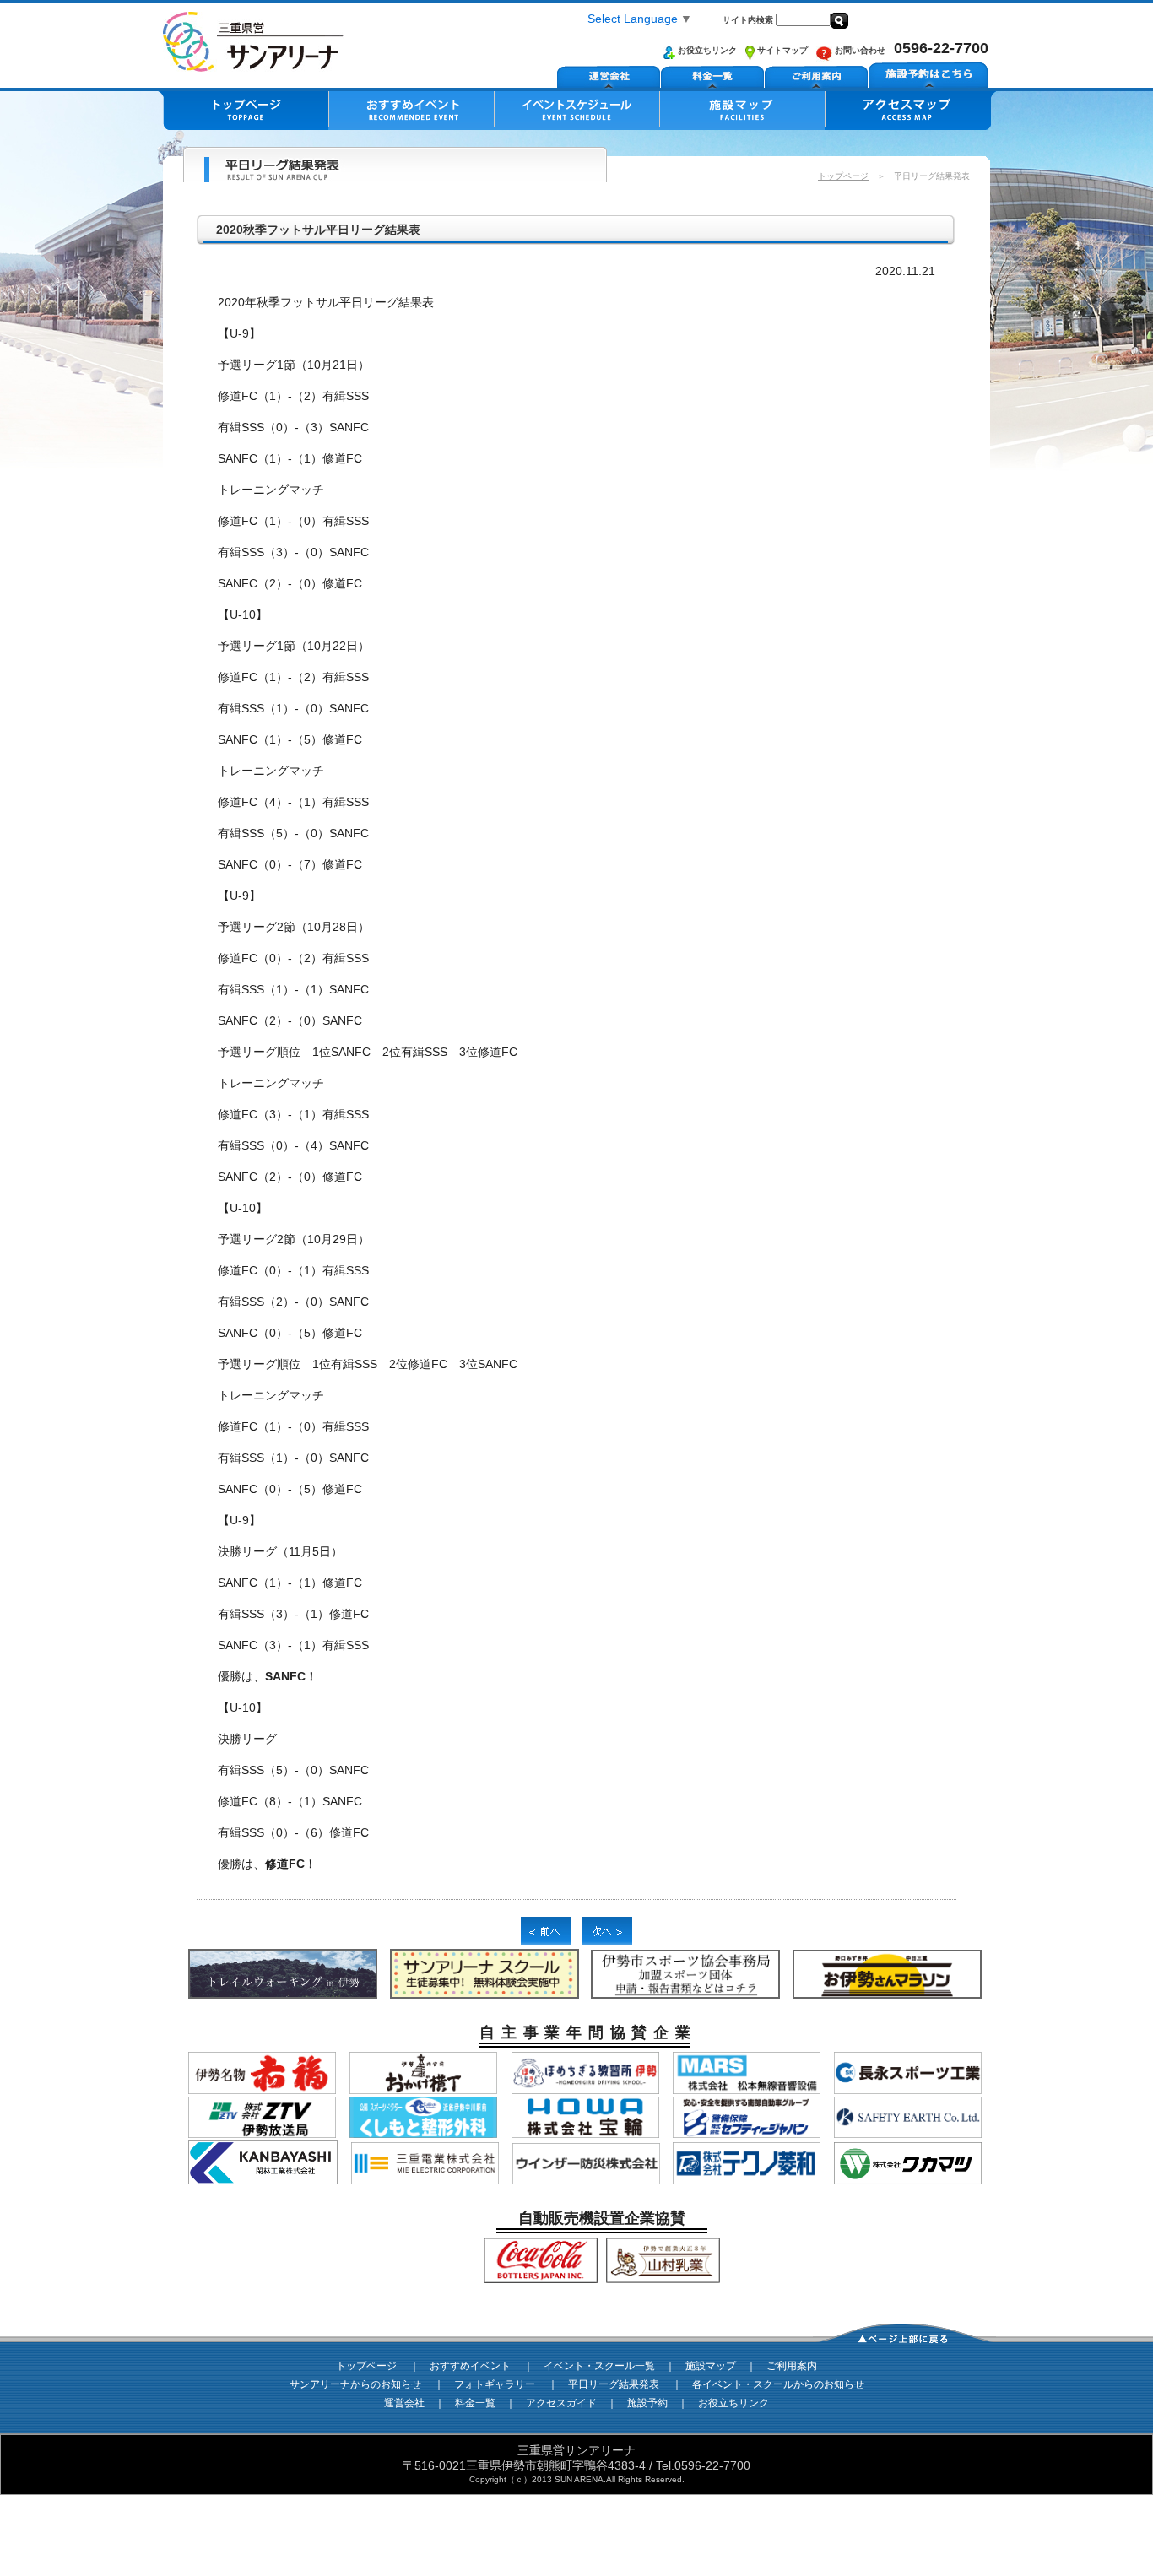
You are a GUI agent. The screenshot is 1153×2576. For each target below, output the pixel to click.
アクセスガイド (561, 2403)
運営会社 (404, 2403)
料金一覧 (475, 2403)
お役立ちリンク (706, 50)
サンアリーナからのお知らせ (355, 2384)
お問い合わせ (859, 50)
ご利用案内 (792, 2366)
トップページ (843, 176)
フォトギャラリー (495, 2384)
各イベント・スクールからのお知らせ (778, 2384)
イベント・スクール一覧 (599, 2366)
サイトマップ (781, 50)
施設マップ (711, 2366)
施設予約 (647, 2403)
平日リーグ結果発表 (614, 2384)
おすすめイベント (470, 2366)
